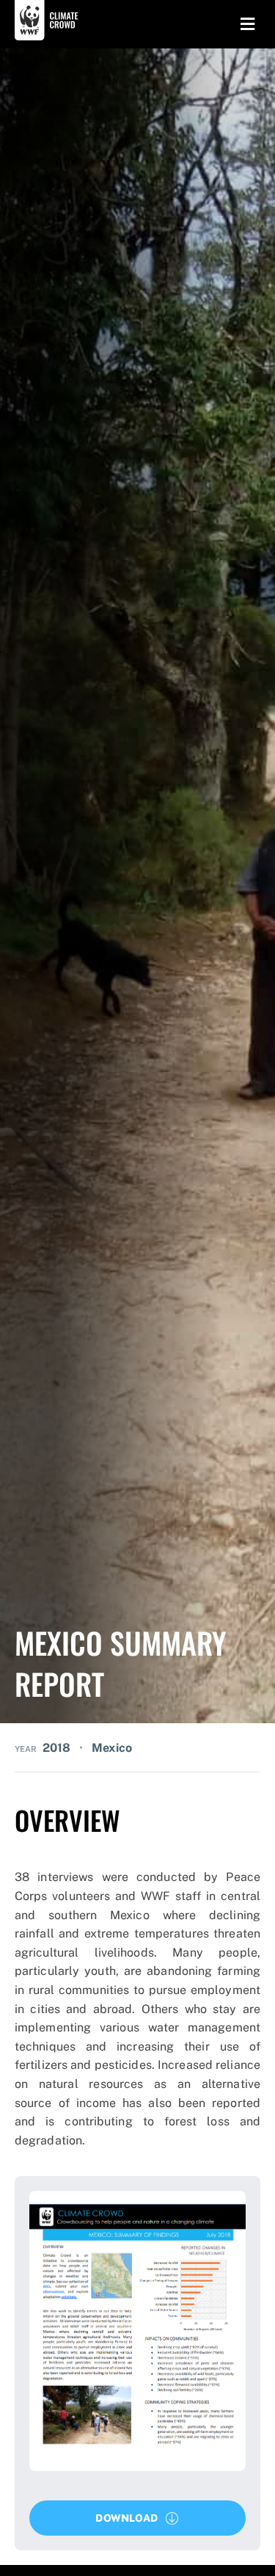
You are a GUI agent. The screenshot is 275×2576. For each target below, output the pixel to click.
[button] (137, 2518)
